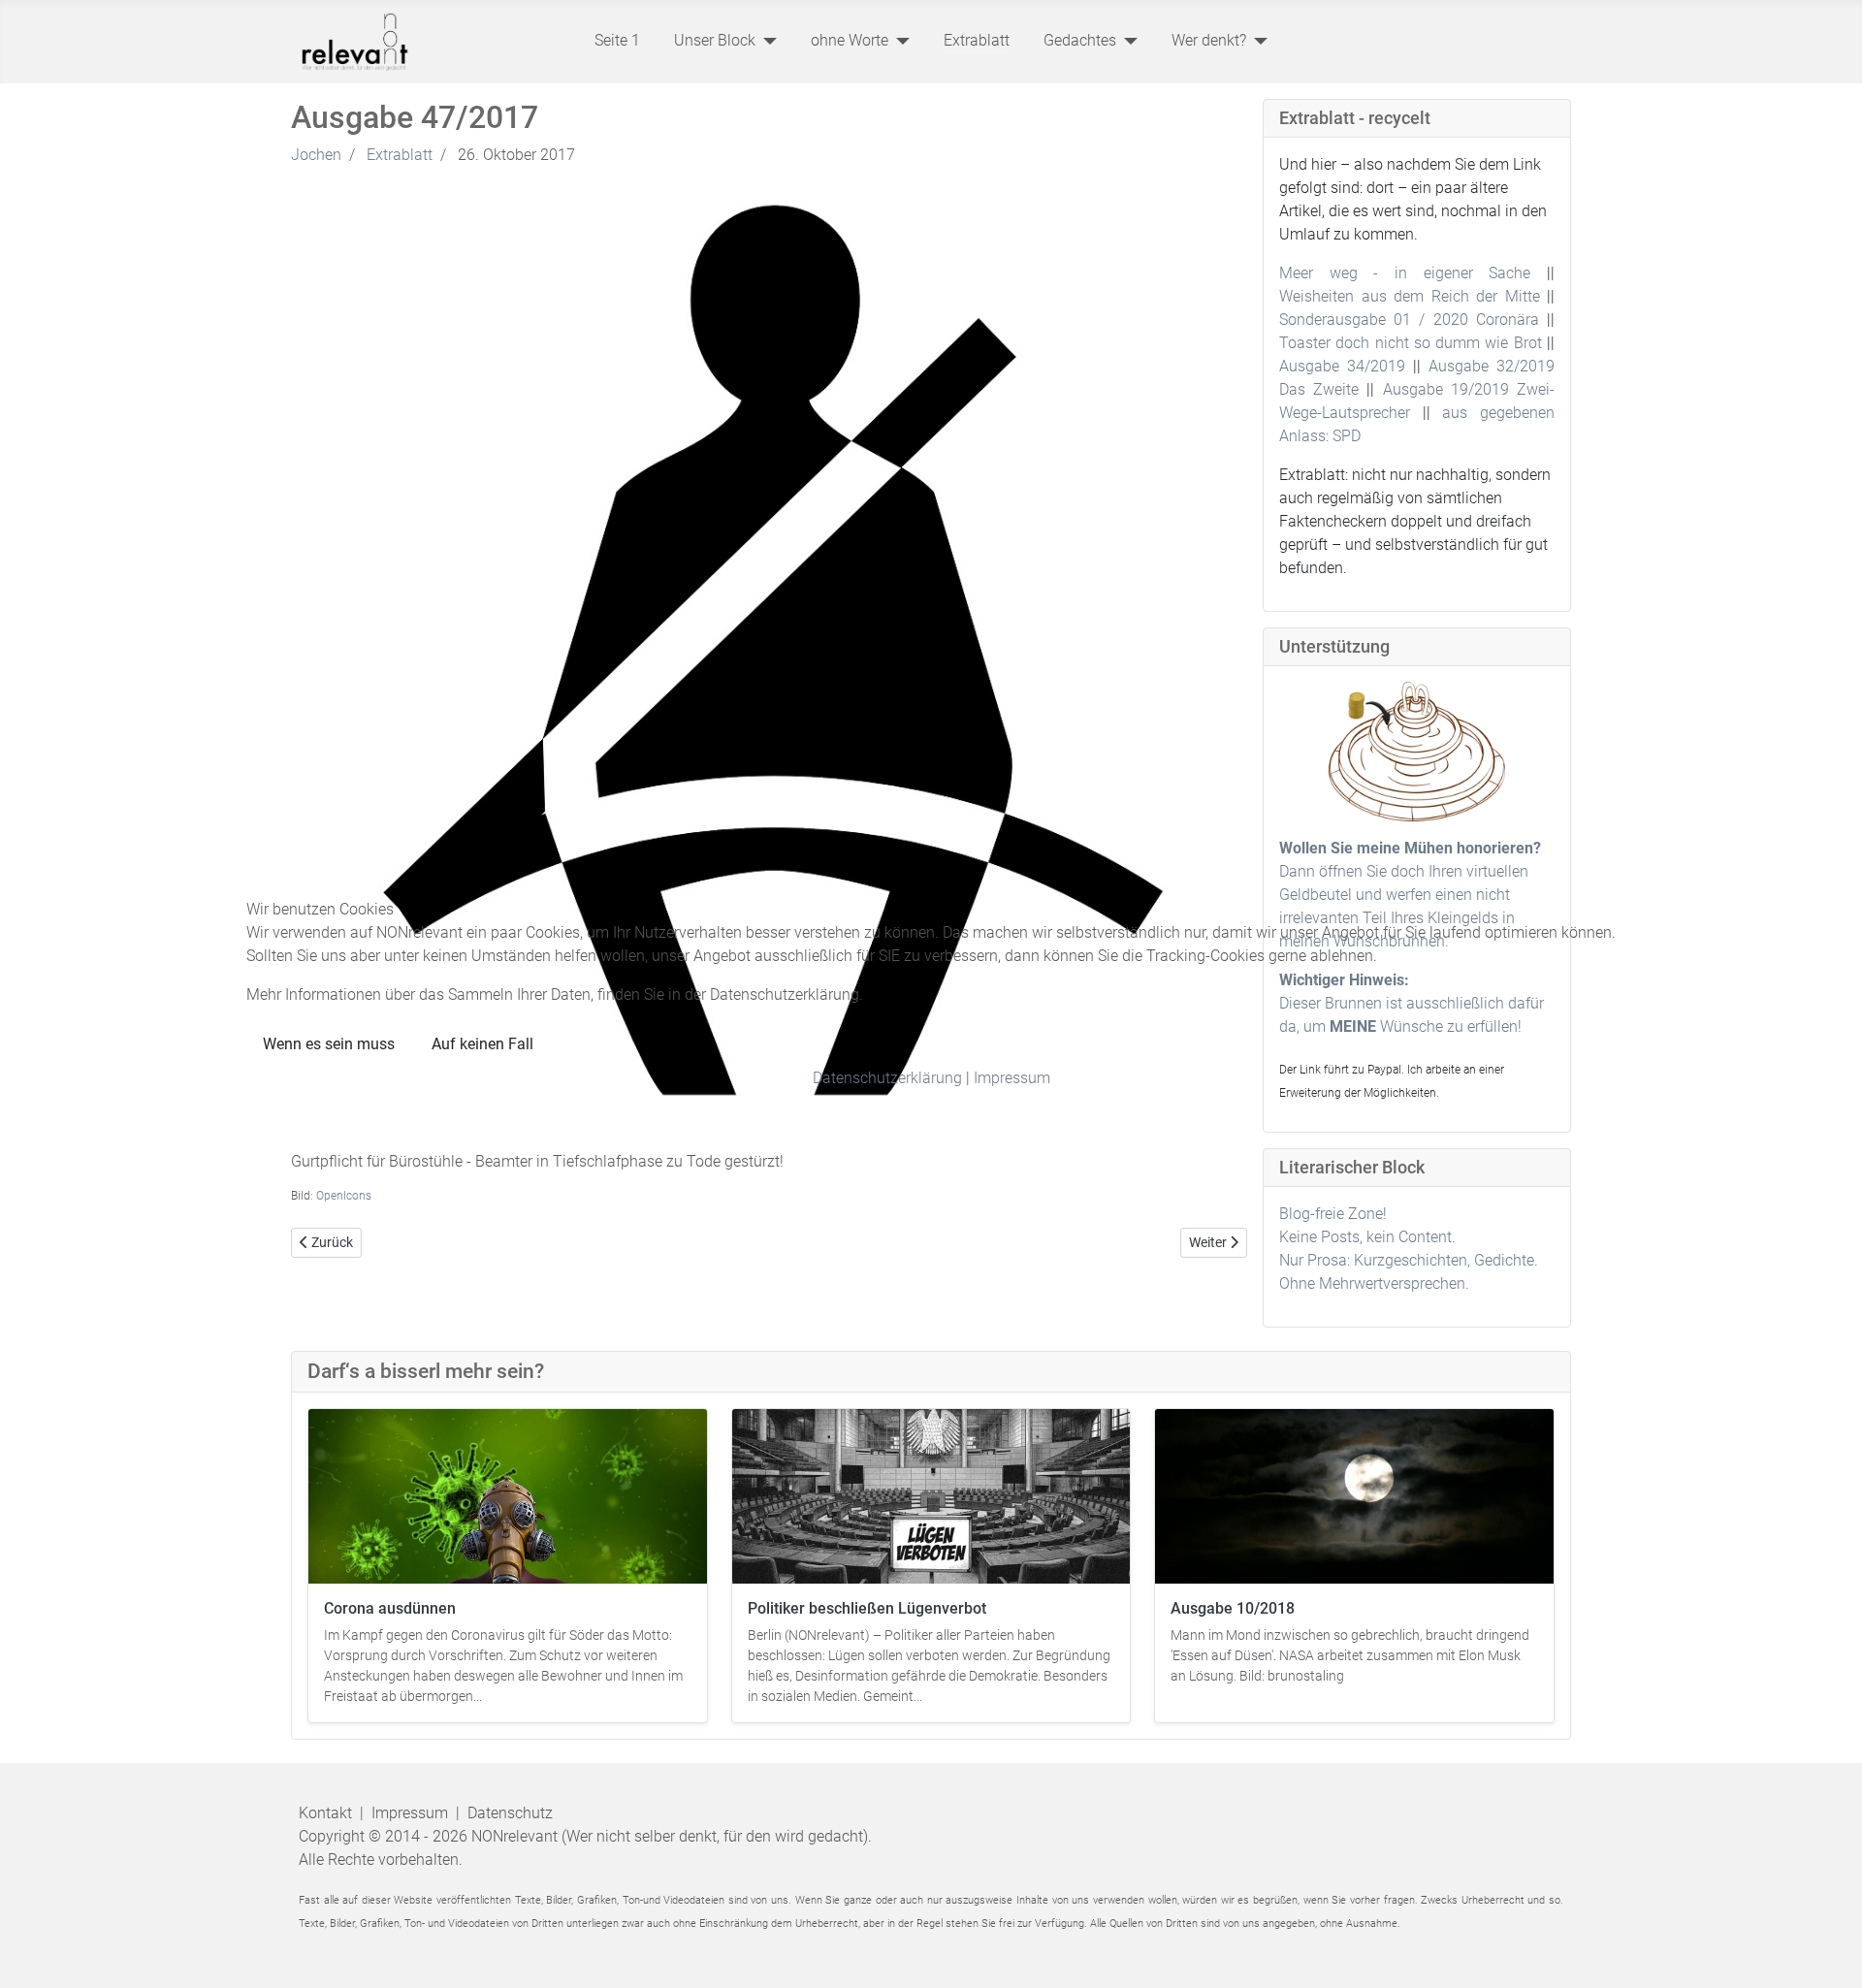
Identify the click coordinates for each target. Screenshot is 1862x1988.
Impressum (1012, 1078)
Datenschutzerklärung (887, 1078)
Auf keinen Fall (482, 1044)
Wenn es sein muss (329, 1044)
